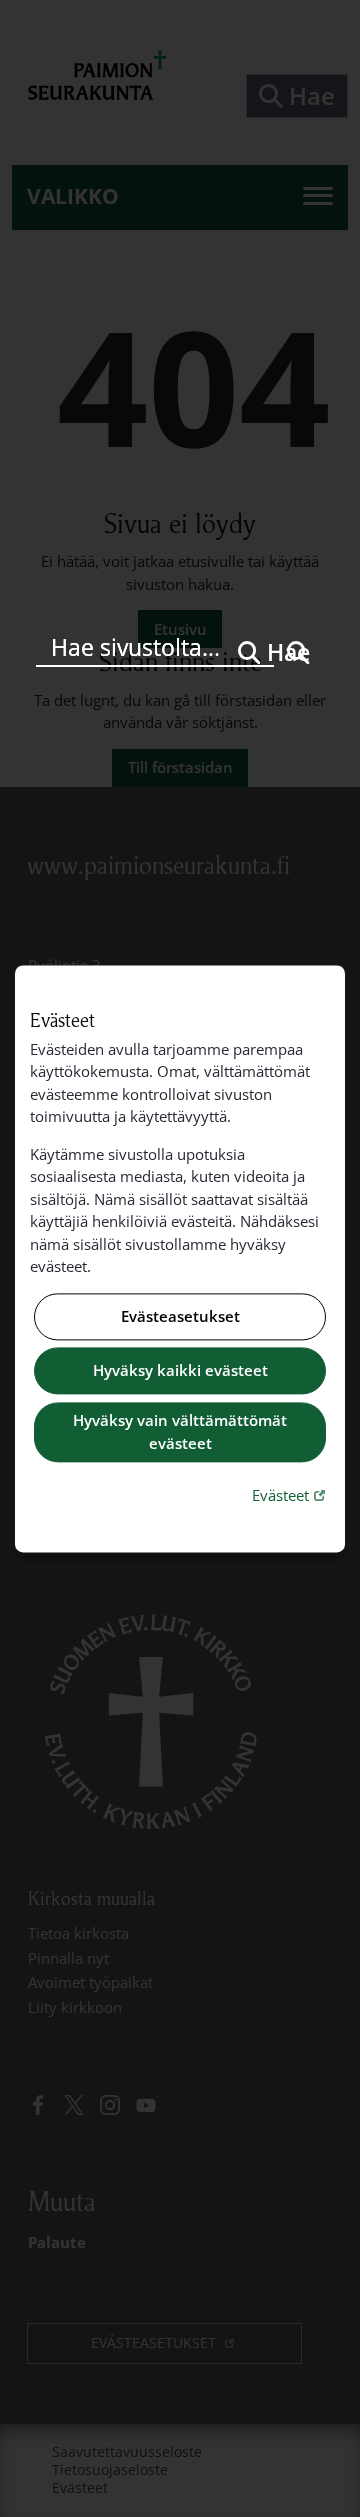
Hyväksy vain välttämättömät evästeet (180, 1432)
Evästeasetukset (180, 1316)
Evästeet (291, 1495)
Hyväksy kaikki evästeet (180, 1371)
